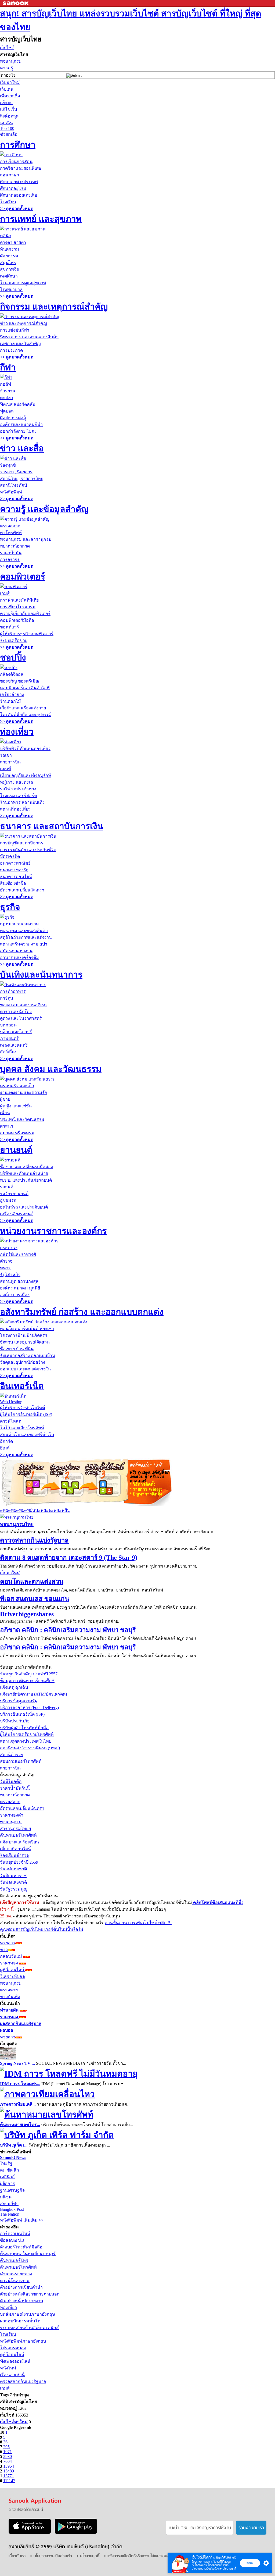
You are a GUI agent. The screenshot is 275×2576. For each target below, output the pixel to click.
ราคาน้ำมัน (11, 553)
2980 (8, 2456)
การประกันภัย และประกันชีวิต (28, 850)
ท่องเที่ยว (17, 732)
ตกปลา (7, 398)
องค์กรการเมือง (15, 1295)
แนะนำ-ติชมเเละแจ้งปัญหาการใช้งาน (200, 2528)
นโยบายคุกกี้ (229, 2569)
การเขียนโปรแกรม (18, 607)
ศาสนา (7, 1126)
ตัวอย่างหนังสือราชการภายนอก (30, 2294)
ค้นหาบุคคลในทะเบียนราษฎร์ (28, 2254)
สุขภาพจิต (10, 269)
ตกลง (250, 2563)
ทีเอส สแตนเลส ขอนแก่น (35, 1599)
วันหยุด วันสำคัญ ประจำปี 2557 (29, 1674)
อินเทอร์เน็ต (22, 1386)
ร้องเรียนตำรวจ (14, 1855)
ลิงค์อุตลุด (9, 116)
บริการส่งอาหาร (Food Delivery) (29, 1708)
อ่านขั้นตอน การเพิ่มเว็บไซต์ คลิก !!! (138, 1923)
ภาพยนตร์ (9, 1038)
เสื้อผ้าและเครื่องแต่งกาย (23, 708)
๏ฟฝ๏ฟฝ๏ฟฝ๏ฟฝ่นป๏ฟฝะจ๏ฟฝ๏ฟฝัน (35, 1510)
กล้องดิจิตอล (12, 674)
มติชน (6, 2197)
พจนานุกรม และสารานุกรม (26, 539)
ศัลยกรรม (9, 256)
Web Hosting (11, 1402)
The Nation (10, 2214)
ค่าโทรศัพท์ (11, 533)
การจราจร (10, 559)
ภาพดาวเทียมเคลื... (18, 2104)
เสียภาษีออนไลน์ (15, 1849)
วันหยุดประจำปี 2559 (19, 1862)
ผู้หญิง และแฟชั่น (16, 1106)
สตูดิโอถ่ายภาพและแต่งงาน (26, 937)
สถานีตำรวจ (12, 1755)
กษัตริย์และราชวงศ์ (18, 1254)
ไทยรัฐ (6, 2163)
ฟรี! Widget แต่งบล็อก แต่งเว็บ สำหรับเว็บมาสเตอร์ (150, 1477)
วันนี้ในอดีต (11, 1781)
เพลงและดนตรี (14, 1045)
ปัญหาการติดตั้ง (146, 1494)
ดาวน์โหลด (11, 1421)
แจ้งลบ (6, 103)
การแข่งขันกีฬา (15, 330)
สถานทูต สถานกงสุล (19, 1281)
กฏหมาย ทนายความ (19, 924)
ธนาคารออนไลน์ (16, 877)
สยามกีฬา (9, 2204)
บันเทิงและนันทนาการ (41, 975)
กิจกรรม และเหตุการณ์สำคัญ (54, 307)
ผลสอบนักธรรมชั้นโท (20, 2321)
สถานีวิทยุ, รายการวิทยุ (22, 479)
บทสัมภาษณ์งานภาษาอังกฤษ (28, 2314)
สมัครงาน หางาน (16, 951)
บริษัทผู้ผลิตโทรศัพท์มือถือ (24, 1728)
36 (5, 2442)
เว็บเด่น (7, 89)
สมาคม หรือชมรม (17, 1133)
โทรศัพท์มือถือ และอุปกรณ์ (25, 715)
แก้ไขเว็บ (8, 109)
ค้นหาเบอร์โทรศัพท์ (18, 1835)
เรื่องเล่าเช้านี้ (12, 2375)
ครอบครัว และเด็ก (17, 1086)
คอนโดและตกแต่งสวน (32, 1582)
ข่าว (4, 1950)
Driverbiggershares (27, 1614)
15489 (9, 2471)
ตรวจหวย (9, 1990)
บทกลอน (8, 1025)
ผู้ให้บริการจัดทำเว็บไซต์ (22, 1408)
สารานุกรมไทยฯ (15, 1829)
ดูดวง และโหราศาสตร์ (21, 1018)
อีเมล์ (5, 1448)
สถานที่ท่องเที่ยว (15, 809)
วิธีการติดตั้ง (142, 1484)
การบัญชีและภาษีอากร (22, 843)
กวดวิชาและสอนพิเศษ (21, 168)
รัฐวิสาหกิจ (10, 1275)
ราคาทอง (10, 1963)
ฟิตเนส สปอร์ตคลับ (18, 404)
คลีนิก (6, 236)
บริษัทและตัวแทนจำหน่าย (24, 1173)
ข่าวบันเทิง (10, 1997)
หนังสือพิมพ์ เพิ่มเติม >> (22, 2220)
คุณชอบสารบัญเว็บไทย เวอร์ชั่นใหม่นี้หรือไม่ (42, 1929)
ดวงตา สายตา (13, 242)
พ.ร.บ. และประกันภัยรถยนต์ (26, 1180)
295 (6, 2447)
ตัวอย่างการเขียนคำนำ (21, 2287)
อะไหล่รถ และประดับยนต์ (24, 1207)
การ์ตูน (7, 998)
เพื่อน (5, 1113)
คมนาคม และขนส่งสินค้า (24, 931)
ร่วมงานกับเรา (251, 2528)
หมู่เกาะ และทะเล (17, 782)
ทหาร (5, 1268)
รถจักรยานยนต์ (14, 1194)
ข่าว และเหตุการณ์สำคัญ (23, 323)
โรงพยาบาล (11, 289)
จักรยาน (8, 391)
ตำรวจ (6, 1261)
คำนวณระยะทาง (16, 2274)
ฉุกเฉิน (6, 123)
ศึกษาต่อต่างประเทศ (19, 182)
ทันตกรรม (10, 249)
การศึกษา (18, 145)
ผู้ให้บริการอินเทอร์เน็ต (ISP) (26, 1414)
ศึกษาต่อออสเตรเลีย (19, 195)
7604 (8, 2461)
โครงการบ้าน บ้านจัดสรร (24, 1335)
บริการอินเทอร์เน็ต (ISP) (22, 1714)
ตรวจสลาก (10, 526)
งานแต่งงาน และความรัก (24, 1092)
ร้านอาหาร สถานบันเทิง (22, 802)
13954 (9, 2466)
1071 (8, 2452)
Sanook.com (16, 3)
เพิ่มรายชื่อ (10, 96)
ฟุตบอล (7, 411)
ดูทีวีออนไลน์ (13, 1970)
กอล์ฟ (6, 384)
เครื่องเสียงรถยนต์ (17, 1214)
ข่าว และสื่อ (22, 448)
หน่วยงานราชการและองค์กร (53, 1231)
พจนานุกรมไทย (17, 1524)
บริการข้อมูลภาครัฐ (19, 1701)
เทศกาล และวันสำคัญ (20, 344)
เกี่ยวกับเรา (17, 2556)
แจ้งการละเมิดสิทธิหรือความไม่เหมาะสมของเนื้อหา (145, 2556)
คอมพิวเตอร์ (23, 577)
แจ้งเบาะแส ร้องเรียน (19, 1842)
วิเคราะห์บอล (12, 1976)
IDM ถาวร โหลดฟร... (20, 2084)
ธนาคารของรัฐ (14, 870)
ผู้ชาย (5, 1099)
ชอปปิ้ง (13, 658)
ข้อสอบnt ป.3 (12, 2240)
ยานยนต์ (16, 1150)
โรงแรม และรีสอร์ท (19, 796)
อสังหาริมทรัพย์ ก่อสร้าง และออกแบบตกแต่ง (82, 1312)
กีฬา (8, 367)
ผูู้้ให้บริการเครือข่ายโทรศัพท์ (27, 1734)
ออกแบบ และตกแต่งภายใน (25, 1369)
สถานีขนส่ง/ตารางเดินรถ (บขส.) (30, 1748)
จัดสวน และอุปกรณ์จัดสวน (25, 1342)
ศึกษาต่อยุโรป (13, 188)
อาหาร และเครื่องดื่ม (19, 957)
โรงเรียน (8, 202)
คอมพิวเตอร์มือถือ (17, 620)
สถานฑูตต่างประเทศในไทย (26, 1741)
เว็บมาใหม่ (10, 82)
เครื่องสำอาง (12, 694)
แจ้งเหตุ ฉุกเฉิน (14, 1687)
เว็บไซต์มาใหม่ (14, 2422)
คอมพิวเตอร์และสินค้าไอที (25, 688)
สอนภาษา (10, 175)
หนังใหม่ (8, 2368)
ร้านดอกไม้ (10, 701)
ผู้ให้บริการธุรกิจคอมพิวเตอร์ (27, 634)
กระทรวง (9, 1248)
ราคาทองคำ (12, 1815)
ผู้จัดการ (8, 2184)
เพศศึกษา (9, 276)
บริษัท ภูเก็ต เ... (14, 2145)
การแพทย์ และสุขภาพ (41, 219)
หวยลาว (8, 1943)
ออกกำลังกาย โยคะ (18, 431)
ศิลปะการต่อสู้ (13, 418)
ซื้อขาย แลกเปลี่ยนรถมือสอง (26, 1167)
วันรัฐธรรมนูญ (14, 1889)
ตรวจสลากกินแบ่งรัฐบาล (34, 1540)
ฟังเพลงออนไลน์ (15, 2361)
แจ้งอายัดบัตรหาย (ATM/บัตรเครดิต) (33, 1694)
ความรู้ (7, 68)
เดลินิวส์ (7, 2177)
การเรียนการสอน (16, 161)
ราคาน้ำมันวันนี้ (15, 1788)
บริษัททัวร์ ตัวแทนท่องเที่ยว (25, 749)
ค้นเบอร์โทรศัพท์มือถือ (21, 2247)
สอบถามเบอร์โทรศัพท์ (21, 1761)
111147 (9, 2481)
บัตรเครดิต (10, 856)
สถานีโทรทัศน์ (14, 485)
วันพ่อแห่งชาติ (13, 1882)
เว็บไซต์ (7, 48)
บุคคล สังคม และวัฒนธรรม (51, 1069)
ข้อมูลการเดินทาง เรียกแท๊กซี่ (27, 1681)
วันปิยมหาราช (13, 1876)
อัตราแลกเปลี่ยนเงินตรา (22, 890)
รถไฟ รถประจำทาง (18, 789)
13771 (9, 2476)
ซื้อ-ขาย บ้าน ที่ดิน (17, 1349)
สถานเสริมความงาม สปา (24, 944)
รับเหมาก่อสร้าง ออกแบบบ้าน (28, 1355)
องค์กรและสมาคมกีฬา (21, 424)
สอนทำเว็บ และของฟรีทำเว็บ (27, 1435)
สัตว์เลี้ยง (8, 1052)
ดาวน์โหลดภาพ (15, 2281)
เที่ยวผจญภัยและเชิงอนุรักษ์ (26, 775)
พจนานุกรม (11, 61)
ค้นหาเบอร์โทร (14, 2260)
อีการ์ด (6, 1441)
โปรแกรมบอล (13, 2348)
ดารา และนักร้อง (16, 1012)
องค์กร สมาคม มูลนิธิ (20, 1288)
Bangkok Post (12, 2209)
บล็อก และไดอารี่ (16, 1032)
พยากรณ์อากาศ (15, 546)
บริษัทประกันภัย (15, 1721)
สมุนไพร (8, 263)
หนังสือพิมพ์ (11, 492)
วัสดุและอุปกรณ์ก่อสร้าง (23, 1362)
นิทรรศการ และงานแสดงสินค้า (29, 337)
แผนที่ (6, 769)
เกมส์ (5, 593)
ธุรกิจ (10, 907)
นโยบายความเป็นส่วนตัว (205, 2569)
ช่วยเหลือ (9, 134)
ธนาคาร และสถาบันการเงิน (52, 826)
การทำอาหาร (13, 991)
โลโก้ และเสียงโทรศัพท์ (22, 1428)
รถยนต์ (7, 1187)
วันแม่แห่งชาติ (13, 1869)
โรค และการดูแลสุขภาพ (23, 283)
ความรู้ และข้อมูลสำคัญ (44, 509)
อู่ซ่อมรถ (8, 1200)
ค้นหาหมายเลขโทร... (20, 2125)
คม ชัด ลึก (10, 2170)
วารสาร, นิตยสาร (16, 472)
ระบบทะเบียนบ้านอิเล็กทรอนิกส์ (29, 2328)
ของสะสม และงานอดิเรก (23, 1005)
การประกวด (11, 350)
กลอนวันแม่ (12, 1956)
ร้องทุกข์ (8, 465)
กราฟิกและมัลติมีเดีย (19, 600)
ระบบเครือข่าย (14, 640)
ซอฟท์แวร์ (10, 627)
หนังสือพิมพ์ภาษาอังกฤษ (23, 2341)
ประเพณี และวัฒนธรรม (22, 1119)
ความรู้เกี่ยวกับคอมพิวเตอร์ (25, 614)
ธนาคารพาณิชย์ (15, 863)
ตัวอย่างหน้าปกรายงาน (22, 2301)
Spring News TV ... (17, 2063)
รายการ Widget (146, 1489)
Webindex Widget (64, 1482)
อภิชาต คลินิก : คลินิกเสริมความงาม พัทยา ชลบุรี (68, 1630)
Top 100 (7, 128)
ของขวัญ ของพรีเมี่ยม (20, 681)
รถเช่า (6, 755)
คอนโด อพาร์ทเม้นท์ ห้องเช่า (27, 1329)
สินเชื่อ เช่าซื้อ (13, 883)
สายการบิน (10, 762)
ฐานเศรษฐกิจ (12, 2190)
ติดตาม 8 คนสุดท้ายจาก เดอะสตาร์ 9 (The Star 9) (69, 1558)
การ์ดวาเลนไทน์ (15, 2234)
